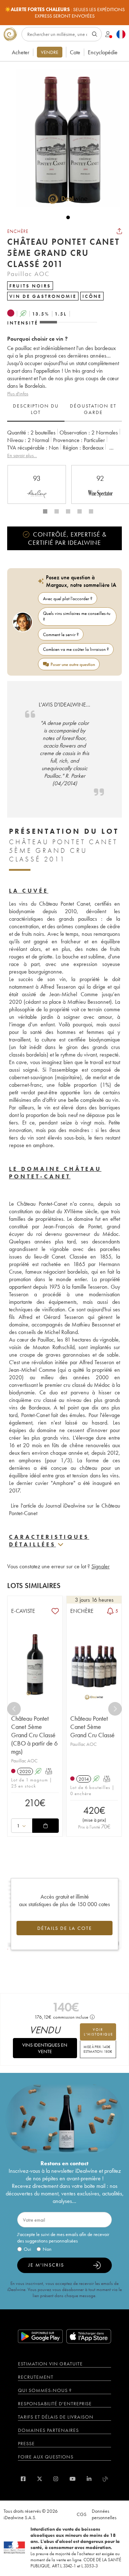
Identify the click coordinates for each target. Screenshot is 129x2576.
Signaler (101, 1566)
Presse (26, 2443)
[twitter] (40, 2479)
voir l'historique (99, 2032)
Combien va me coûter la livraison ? (76, 649)
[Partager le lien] (119, 231)
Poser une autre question (73, 664)
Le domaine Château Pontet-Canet (55, 1173)
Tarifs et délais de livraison (56, 2417)
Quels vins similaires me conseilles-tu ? (77, 616)
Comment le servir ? (61, 634)
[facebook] (23, 2479)
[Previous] (14, 1709)
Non (47, 2249)
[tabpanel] (64, 444)
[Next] (115, 1709)
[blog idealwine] (106, 2479)
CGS (82, 2514)
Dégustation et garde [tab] (93, 409)
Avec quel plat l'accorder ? (68, 599)
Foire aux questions (46, 2457)
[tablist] (64, 409)
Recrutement (36, 2377)
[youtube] (73, 2479)
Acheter (21, 52)
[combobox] (22, 1826)
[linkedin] (89, 2479)
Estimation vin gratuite (50, 2364)
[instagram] (56, 2479)
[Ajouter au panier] (46, 1826)
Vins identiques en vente (45, 2048)
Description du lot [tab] (36, 409)
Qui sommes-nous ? (45, 2390)
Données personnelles (104, 2514)
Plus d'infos (18, 394)
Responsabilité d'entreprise (55, 2403)
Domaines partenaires (48, 2430)
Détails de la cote (65, 1928)
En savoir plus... (22, 455)
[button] (64, 138)
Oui (27, 2249)
